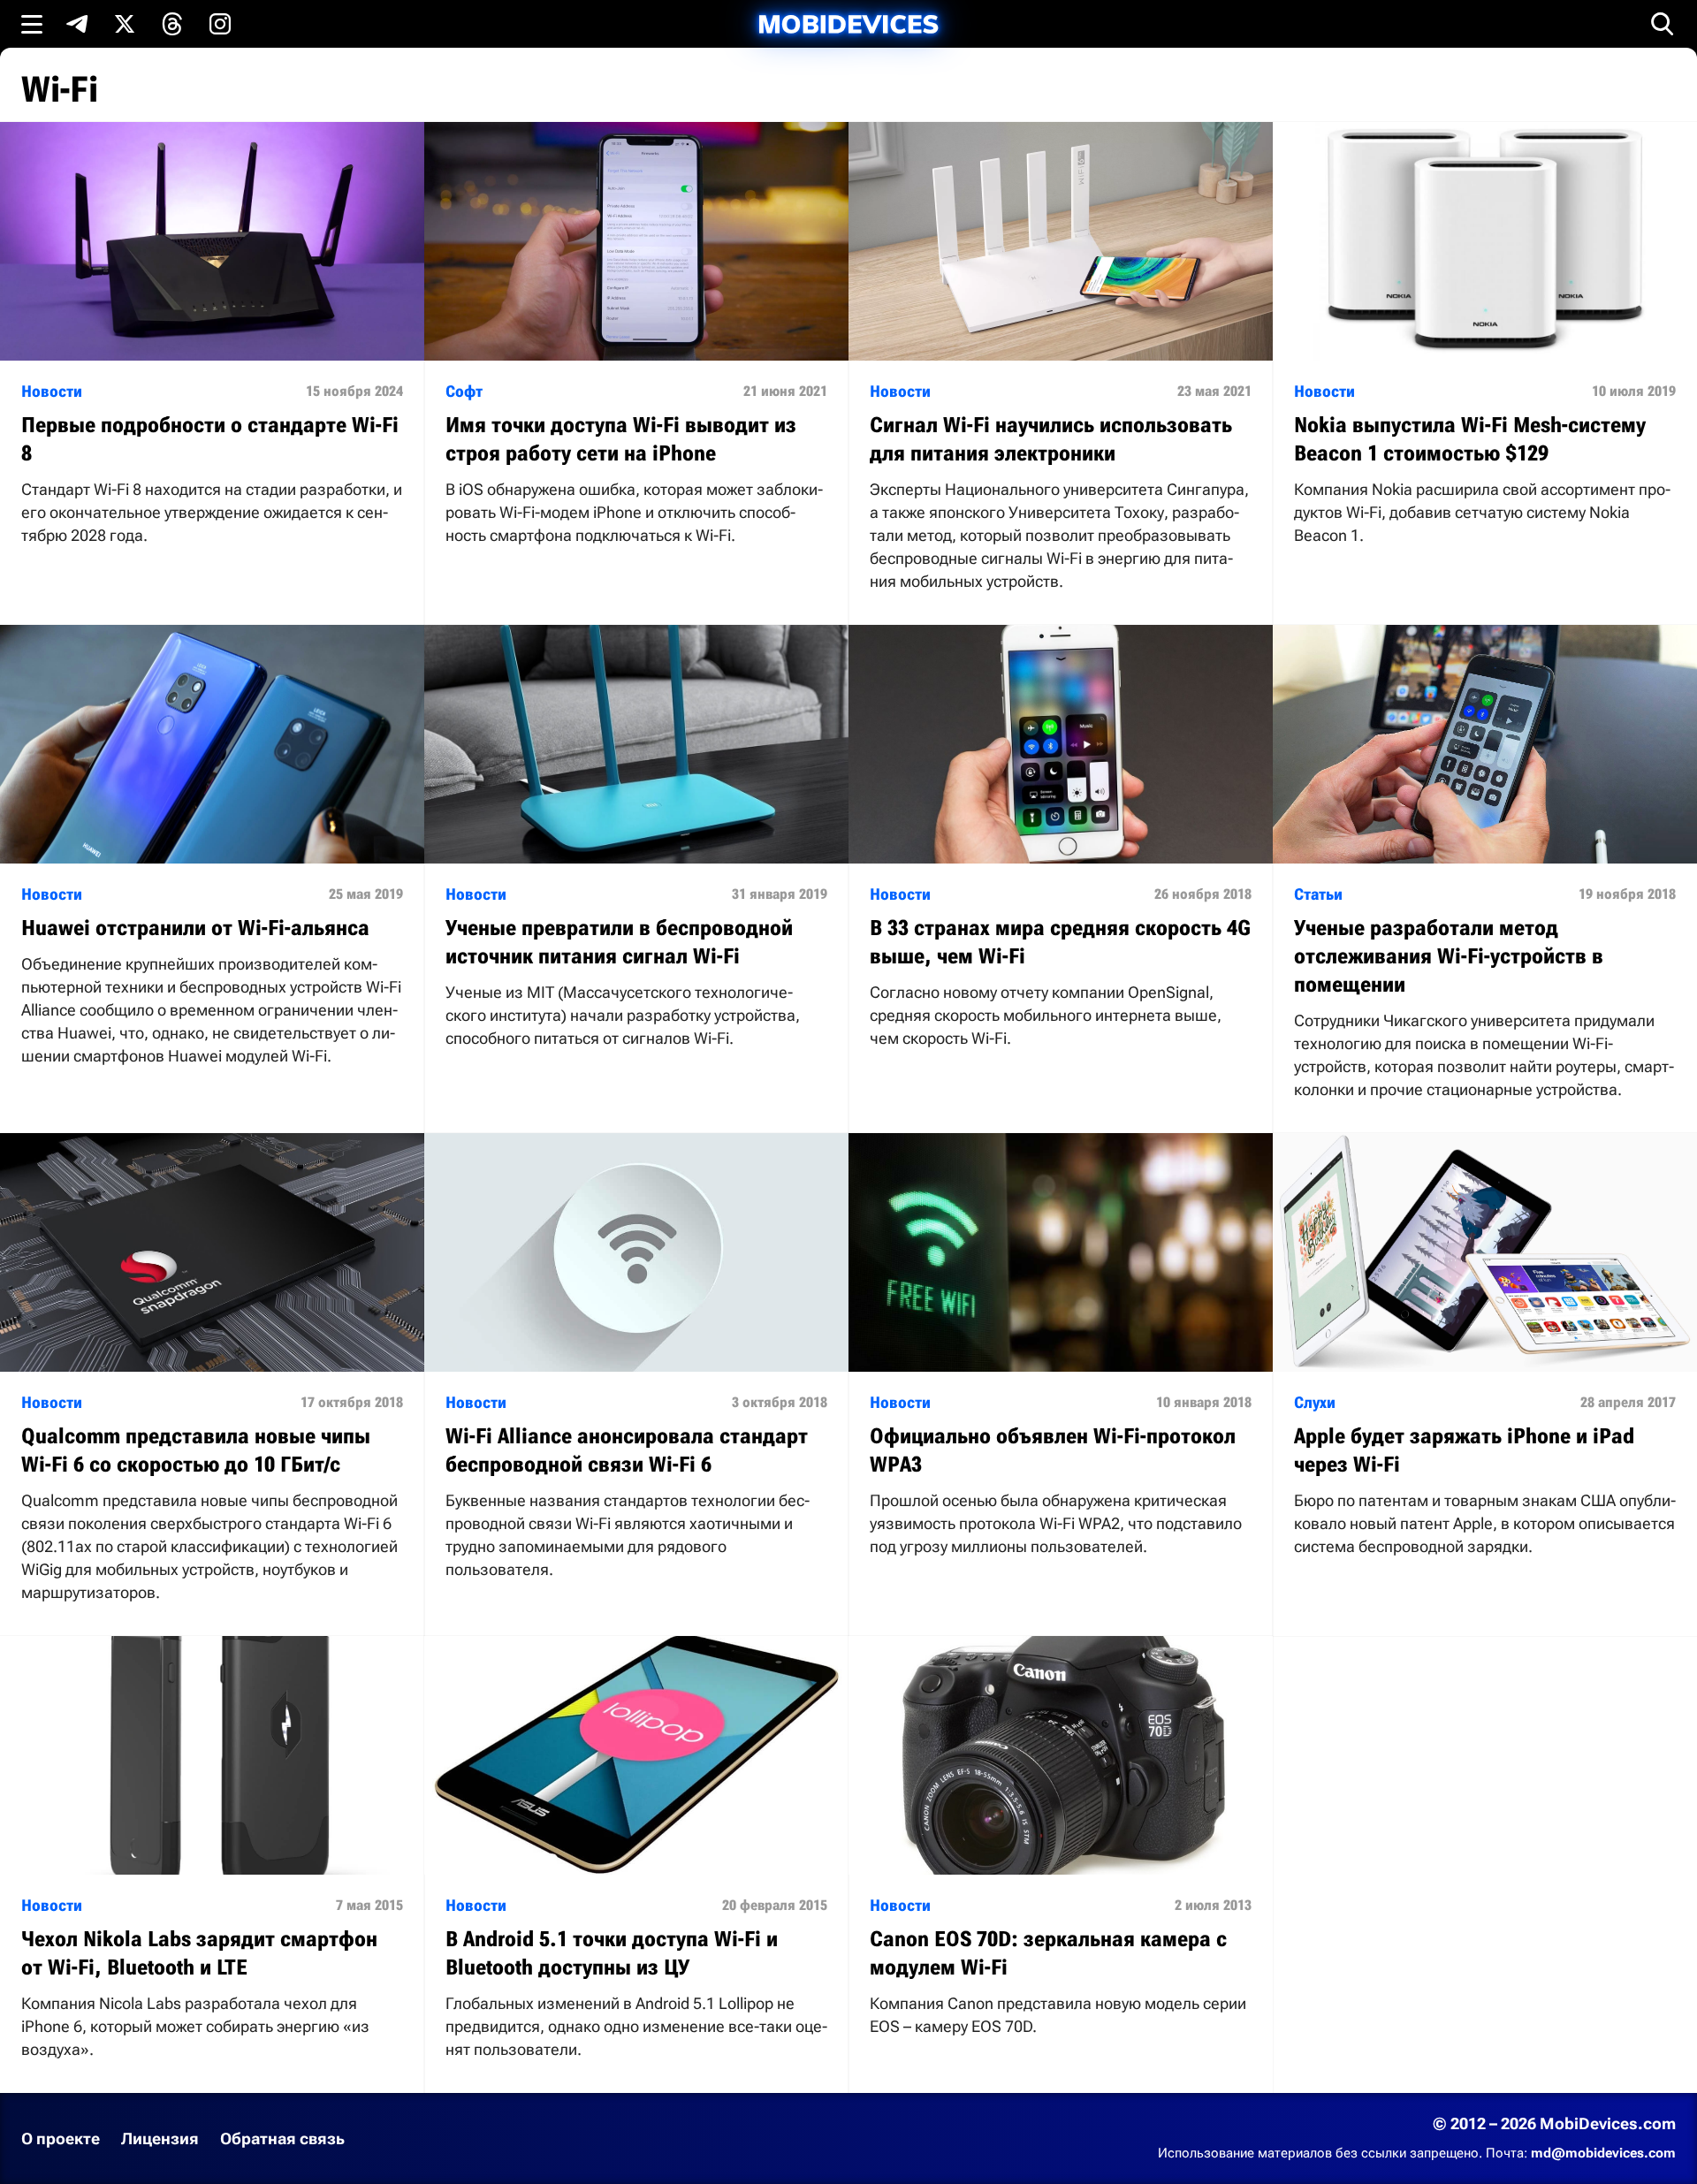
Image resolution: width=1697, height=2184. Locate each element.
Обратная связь (282, 2138)
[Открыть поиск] (1663, 24)
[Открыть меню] (32, 24)
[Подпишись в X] (125, 24)
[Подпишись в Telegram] (77, 24)
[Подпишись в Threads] (172, 24)
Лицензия (160, 2138)
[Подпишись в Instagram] (220, 24)
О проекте (61, 2138)
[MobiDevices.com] (848, 24)
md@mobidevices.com (1603, 2153)
